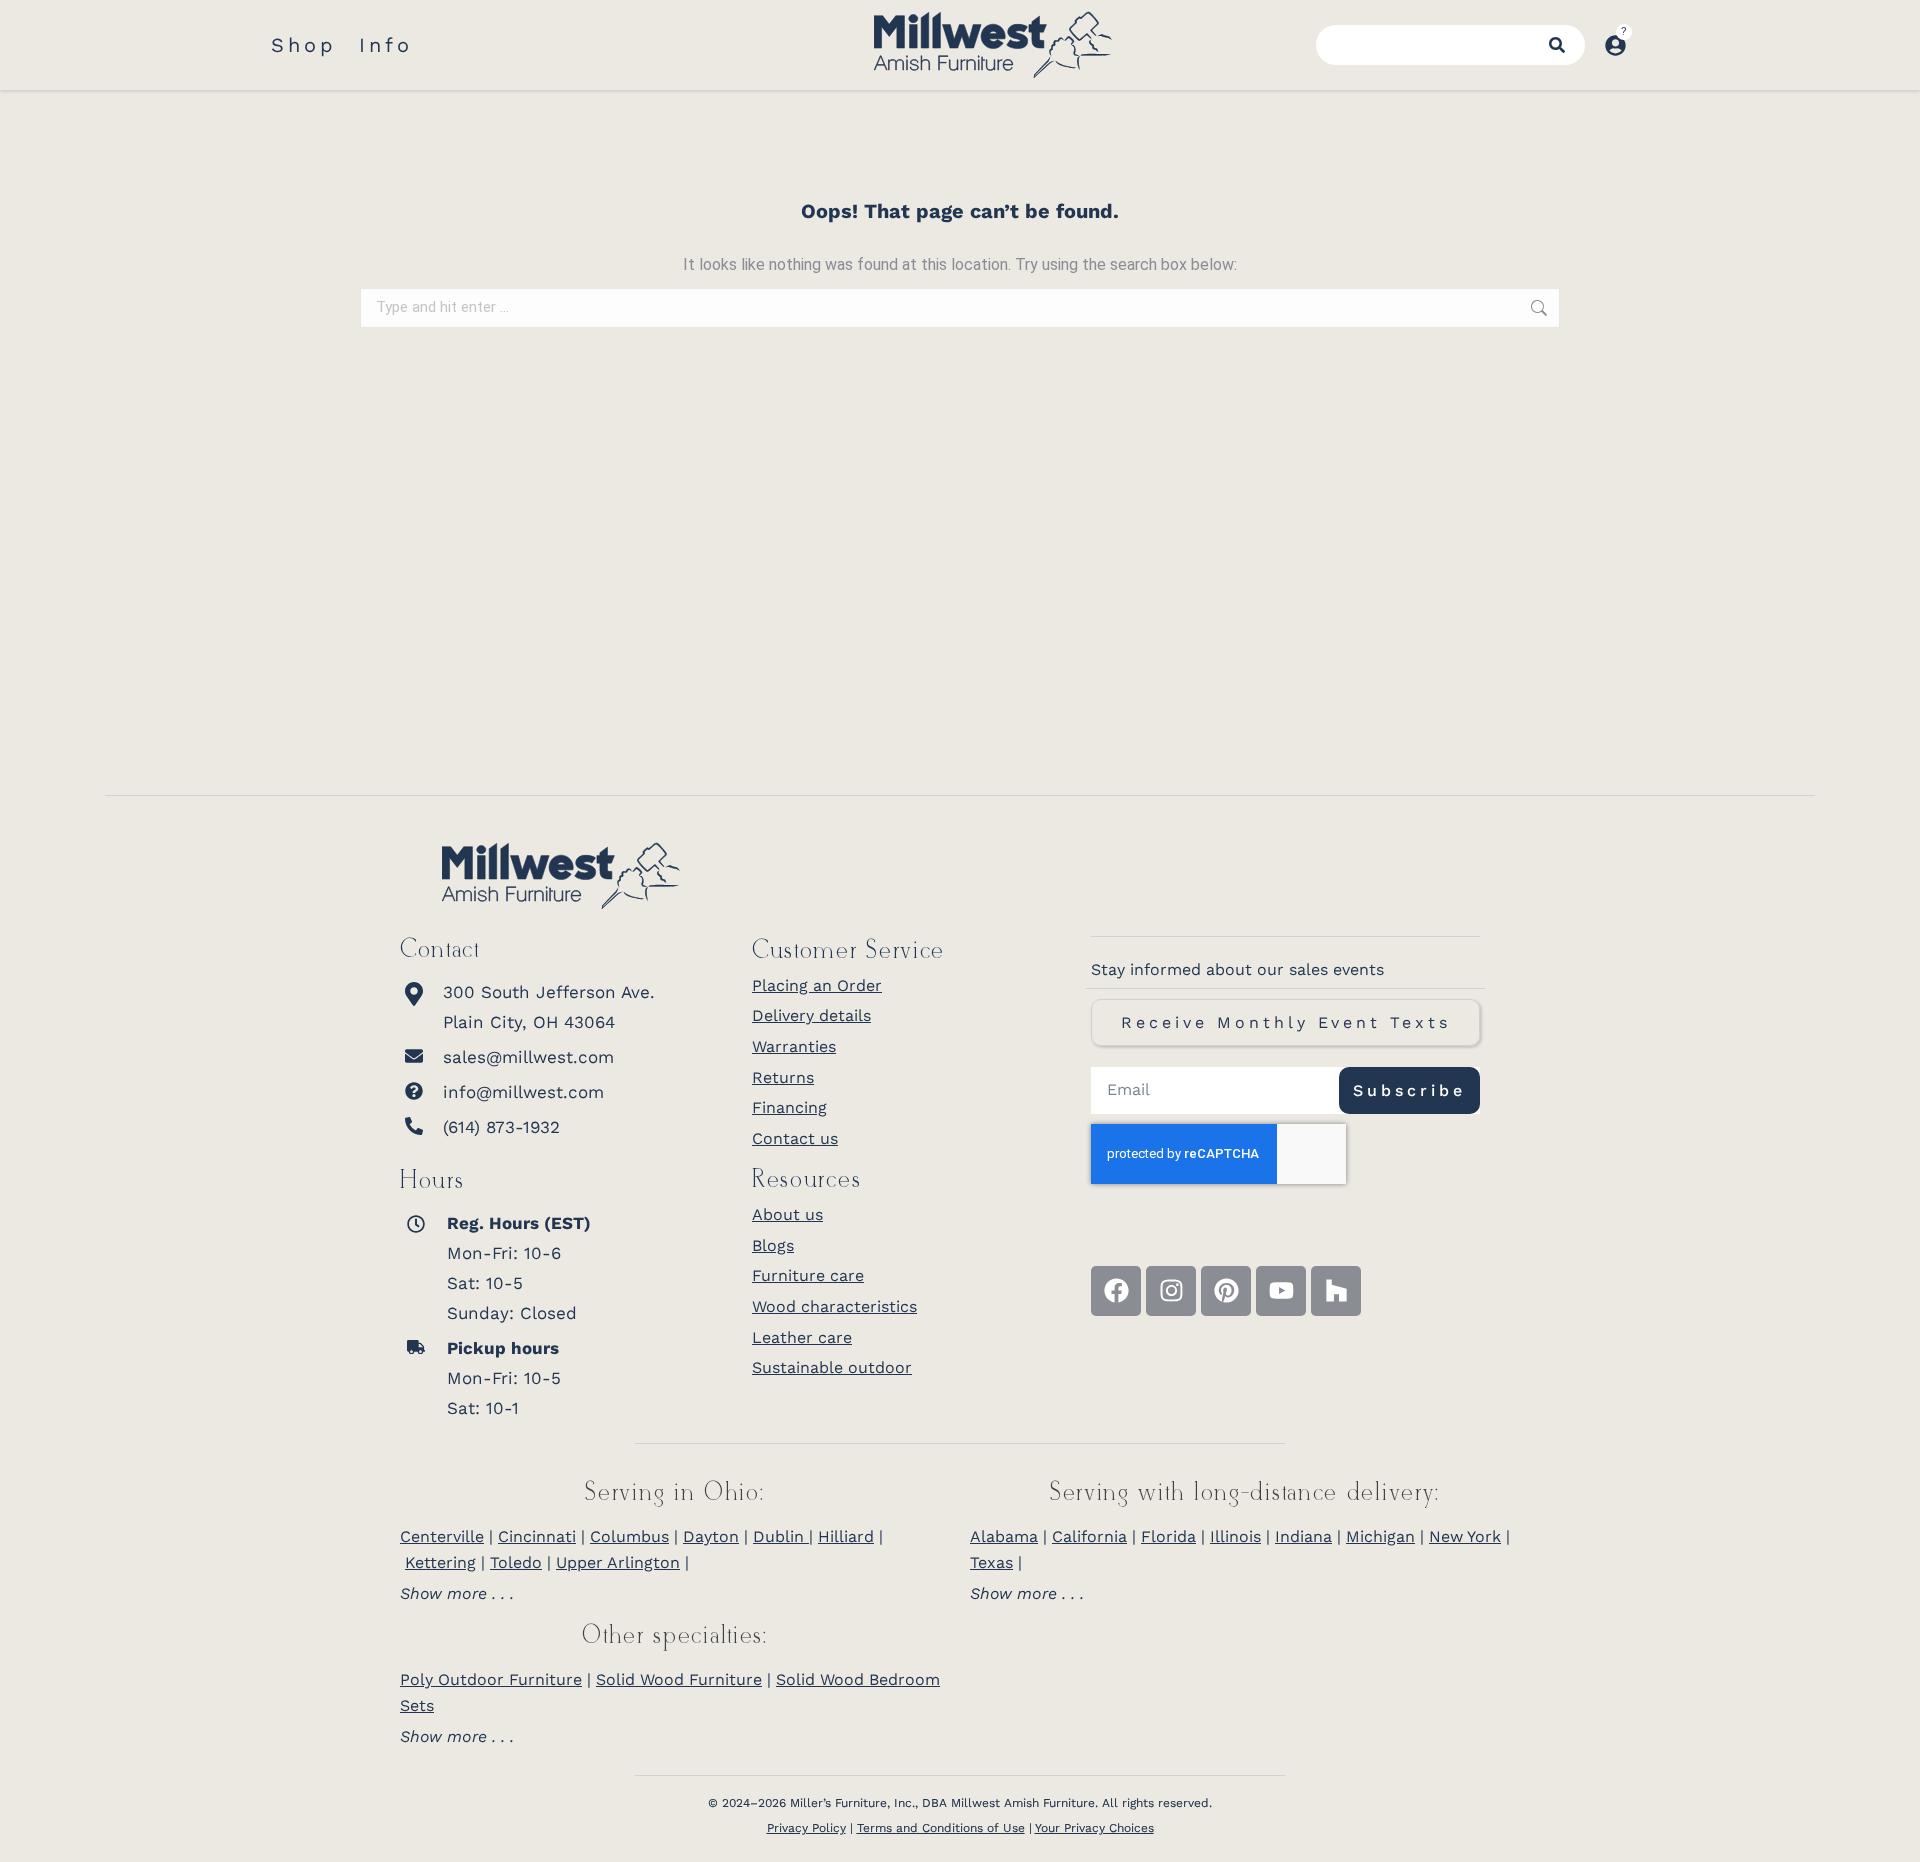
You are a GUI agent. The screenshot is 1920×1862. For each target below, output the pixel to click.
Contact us (795, 1138)
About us (787, 1214)
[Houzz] (1336, 1291)
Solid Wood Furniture (679, 1679)
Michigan (1380, 1536)
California (1089, 1536)
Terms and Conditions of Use (941, 1828)
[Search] (1557, 45)
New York (1465, 1536)
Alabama (1004, 1536)
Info (386, 45)
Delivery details (811, 1015)
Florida (1168, 1536)
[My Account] (1615, 45)
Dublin (781, 1536)
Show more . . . (457, 1594)
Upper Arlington (618, 1562)
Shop (304, 45)
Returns (783, 1077)
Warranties (794, 1046)
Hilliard (846, 1536)
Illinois (1235, 1536)
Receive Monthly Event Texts (1286, 1022)
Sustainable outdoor (832, 1367)
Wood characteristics (834, 1306)
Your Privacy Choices (1094, 1828)
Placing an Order (817, 985)
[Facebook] (1116, 1291)
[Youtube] (1281, 1291)
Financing (789, 1107)
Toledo (516, 1562)
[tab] (675, 1594)
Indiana (1303, 1536)
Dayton (711, 1536)
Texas (991, 1562)
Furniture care (808, 1275)
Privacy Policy (806, 1828)
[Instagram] (1171, 1291)
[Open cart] (1648, 35)
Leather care (802, 1337)
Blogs (773, 1245)
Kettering (440, 1562)
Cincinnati (537, 1536)
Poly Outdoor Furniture (491, 1679)
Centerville (442, 1536)
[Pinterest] (1226, 1291)
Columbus (629, 1536)
